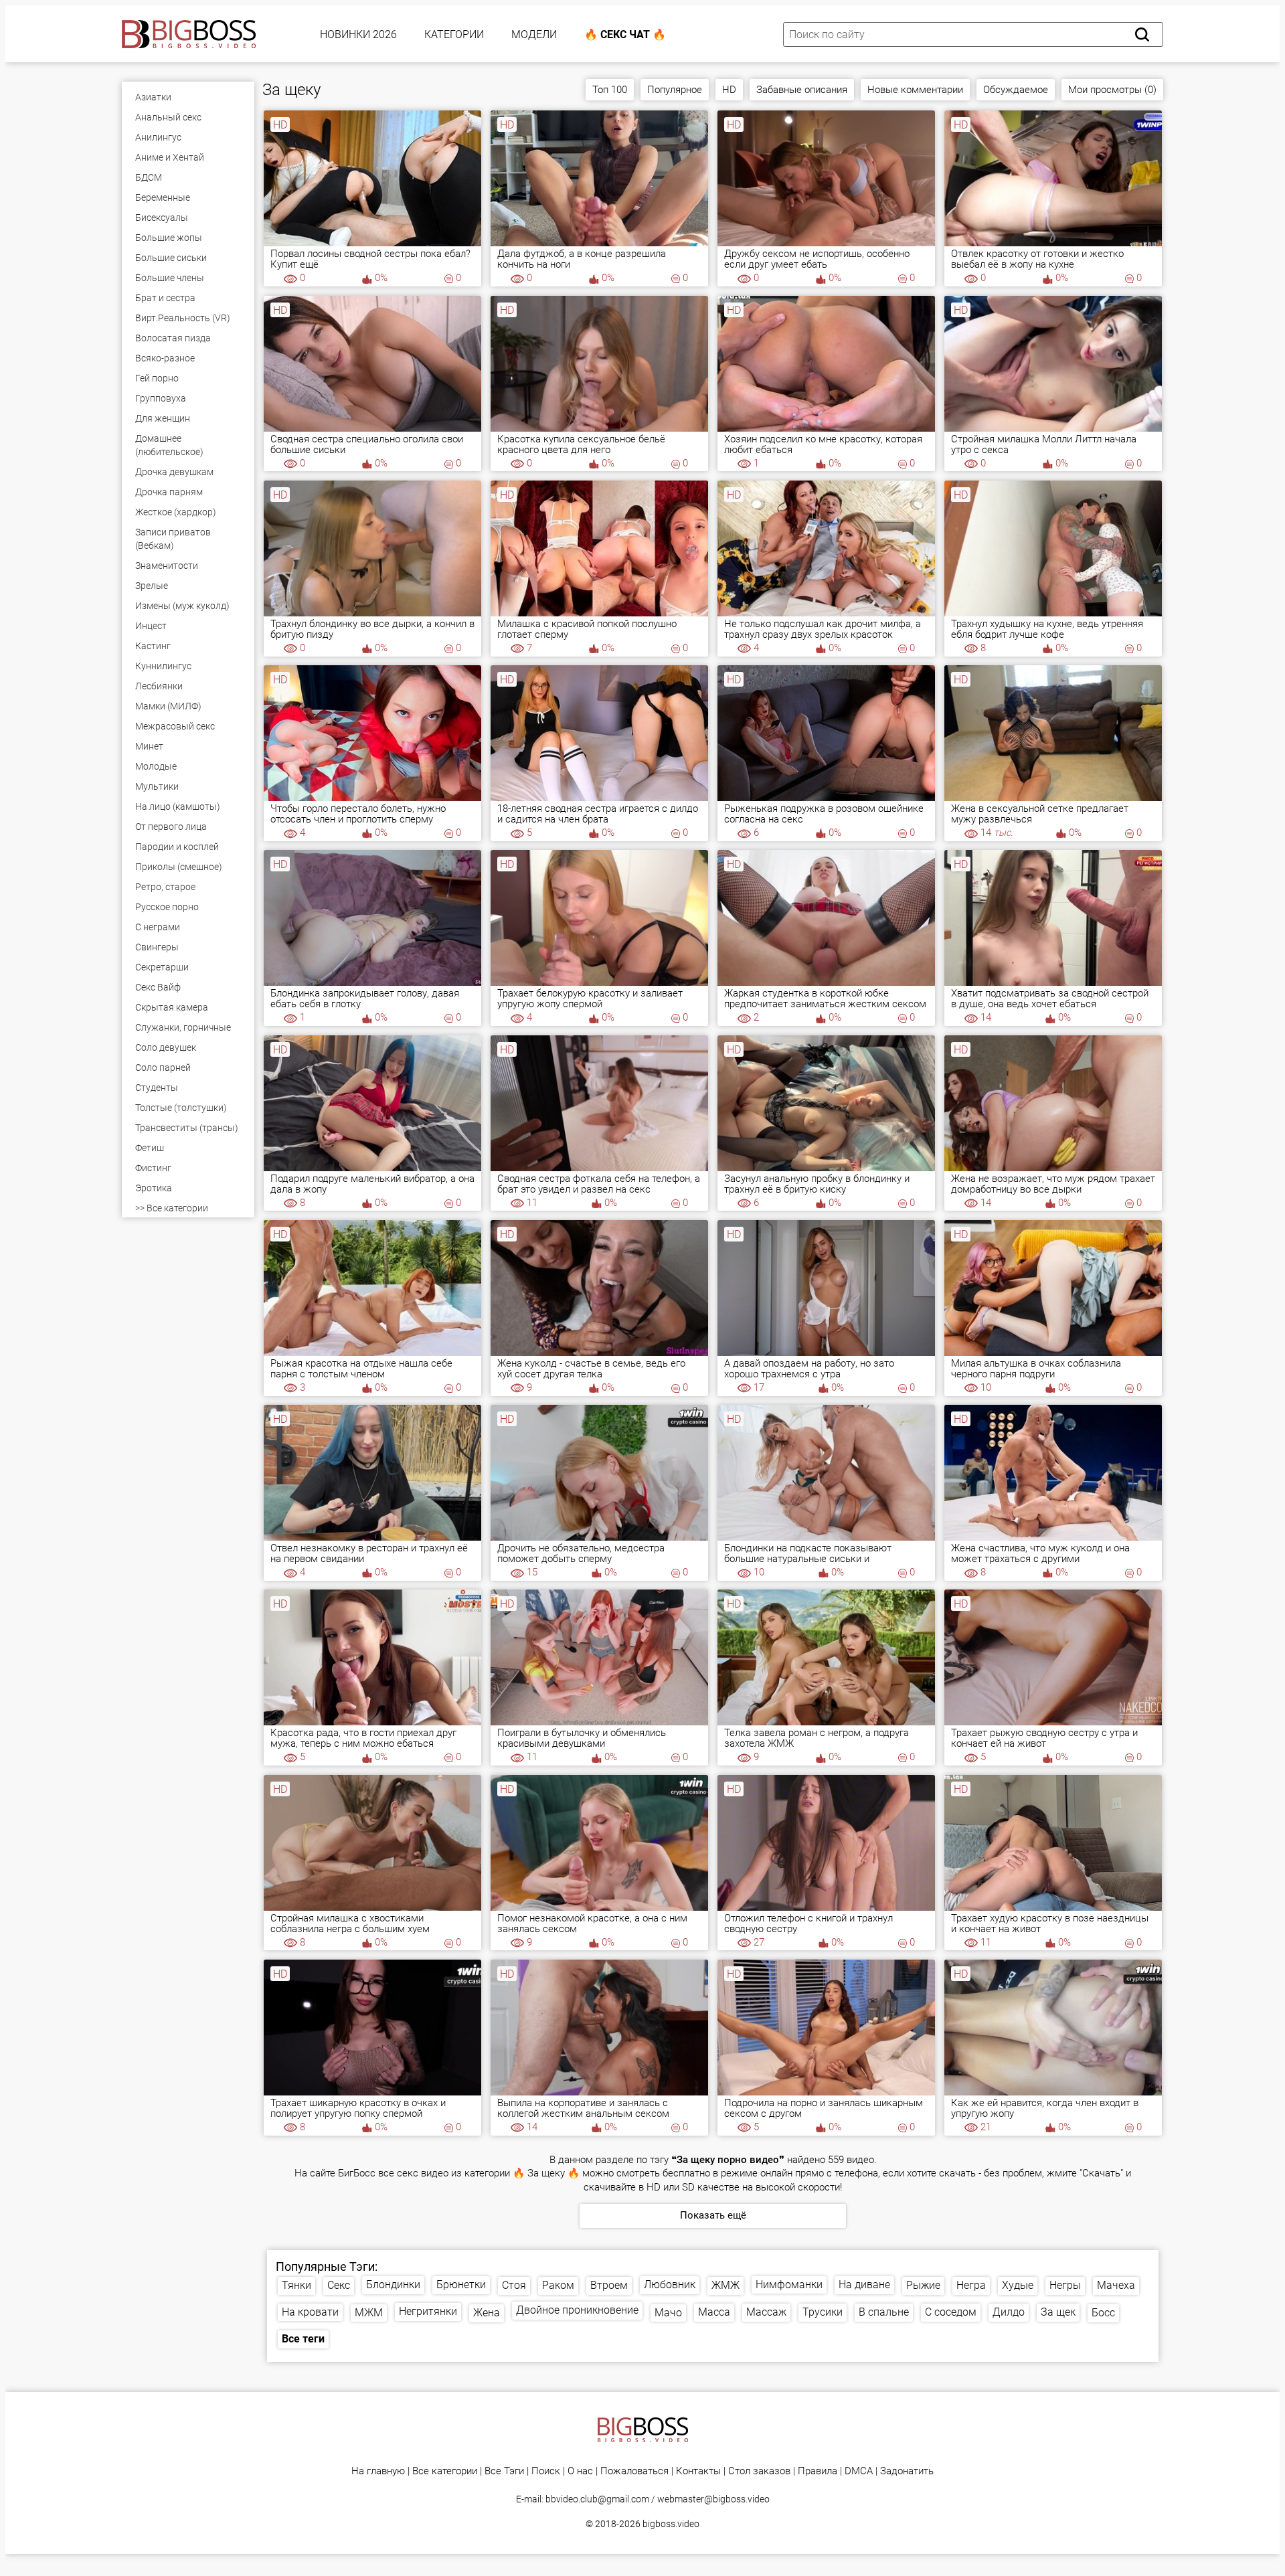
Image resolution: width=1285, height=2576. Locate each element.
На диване (864, 2285)
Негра (971, 2285)
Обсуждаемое (1016, 90)
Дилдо (1009, 2312)
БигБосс (357, 2173)
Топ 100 (610, 90)
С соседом (951, 2312)
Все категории (445, 2471)
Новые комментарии (915, 90)
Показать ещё (713, 2215)
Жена (487, 2313)
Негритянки (428, 2311)
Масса (714, 2312)
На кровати (310, 2312)
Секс (339, 2285)
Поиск (546, 2471)
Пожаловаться (634, 2471)
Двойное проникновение (577, 2310)
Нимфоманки (789, 2285)
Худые (1018, 2285)
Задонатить (907, 2471)
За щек (1058, 2312)
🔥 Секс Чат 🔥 (625, 34)
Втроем (609, 2285)
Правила (818, 2471)
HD (729, 90)
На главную (378, 2471)
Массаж (766, 2312)
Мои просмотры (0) (1112, 90)
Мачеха (1116, 2285)
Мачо (668, 2313)
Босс (1103, 2313)
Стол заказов (759, 2471)
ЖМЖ (725, 2285)
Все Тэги (504, 2471)
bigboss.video (671, 2524)
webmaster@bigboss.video (713, 2499)
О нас (580, 2471)
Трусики (823, 2312)
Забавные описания (802, 90)
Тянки (296, 2285)
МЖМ (369, 2313)
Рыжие (923, 2285)
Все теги (303, 2339)
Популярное (675, 90)
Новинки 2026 (358, 34)
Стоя (514, 2285)
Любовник (670, 2285)
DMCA (859, 2471)
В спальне (884, 2312)
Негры (1065, 2285)
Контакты (698, 2471)
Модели (534, 34)
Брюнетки (461, 2285)
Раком (558, 2285)
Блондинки (393, 2285)
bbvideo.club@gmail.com (597, 2499)
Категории (454, 34)
